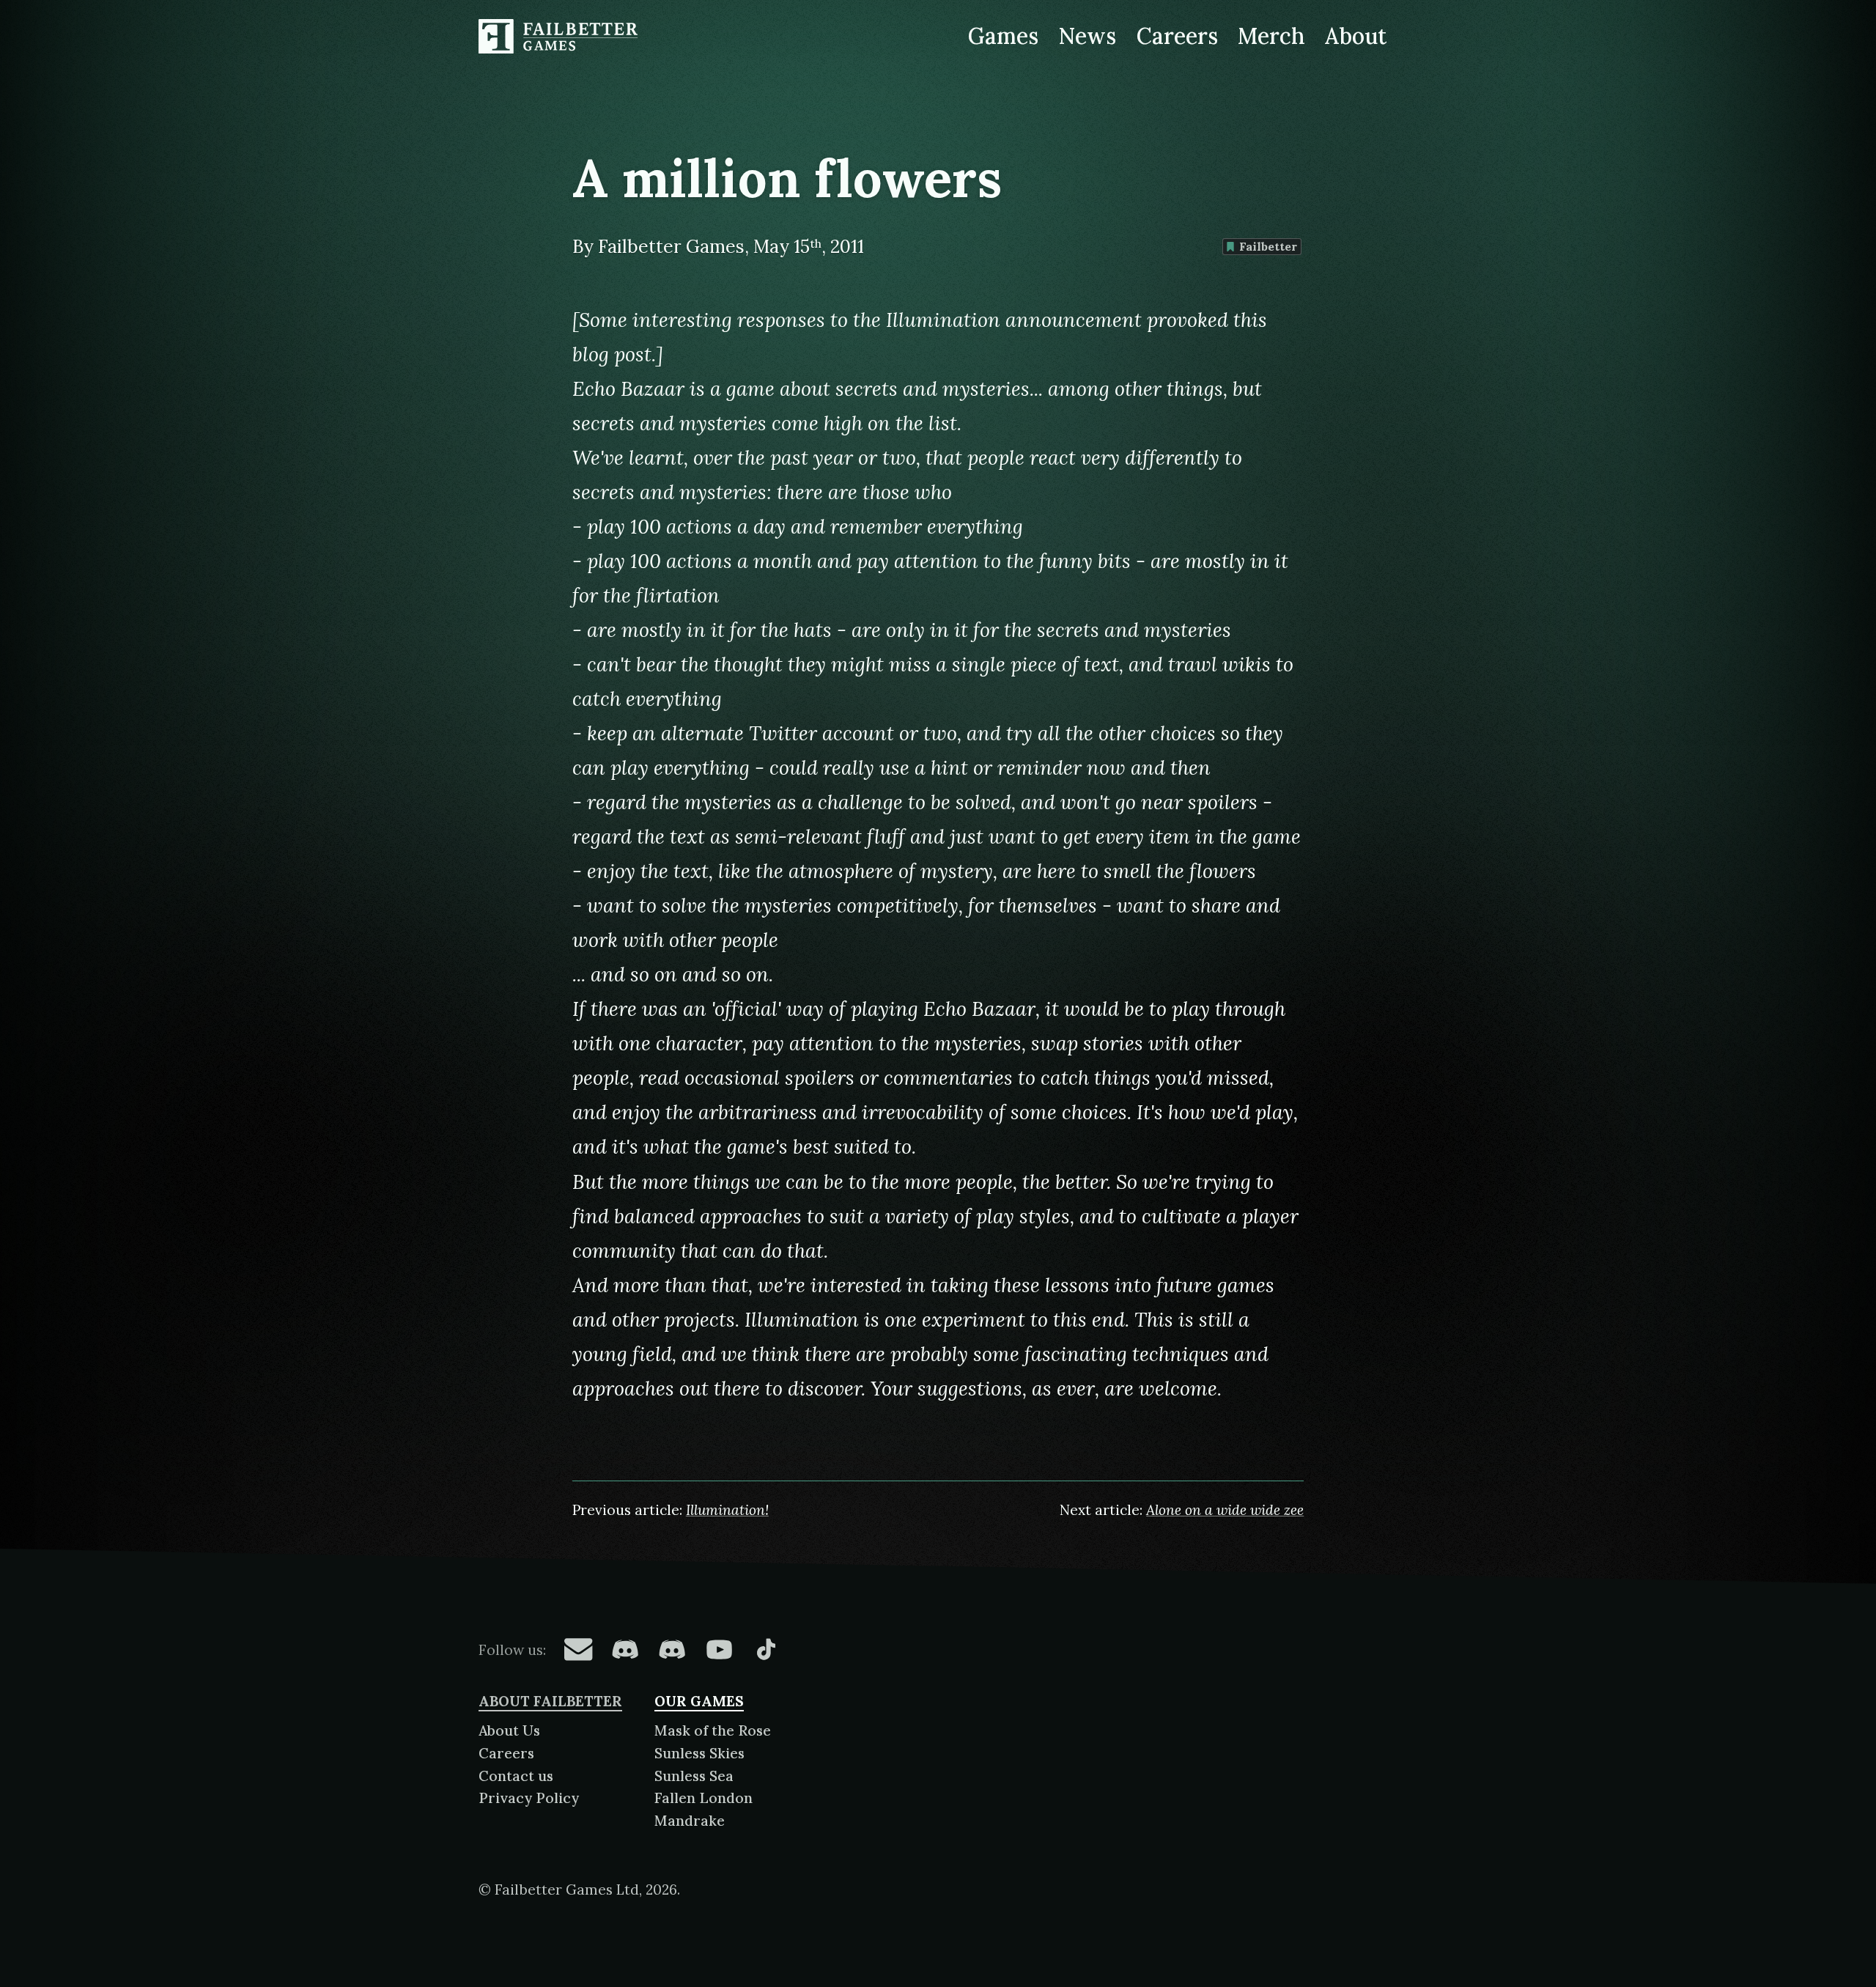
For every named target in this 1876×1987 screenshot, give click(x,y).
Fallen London (703, 1798)
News (1087, 36)
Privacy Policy (529, 1798)
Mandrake (690, 1821)
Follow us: (512, 1650)
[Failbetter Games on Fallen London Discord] (625, 1649)
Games (1003, 36)
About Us (509, 1730)
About (1356, 36)
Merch (1271, 36)
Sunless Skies (699, 1753)
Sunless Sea (694, 1776)
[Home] (561, 37)
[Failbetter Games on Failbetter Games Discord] (672, 1649)
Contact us (516, 1776)
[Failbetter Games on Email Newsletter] (578, 1649)
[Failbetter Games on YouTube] (719, 1649)
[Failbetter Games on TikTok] (766, 1649)
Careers (1177, 36)
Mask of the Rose (713, 1730)
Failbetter (1268, 246)
